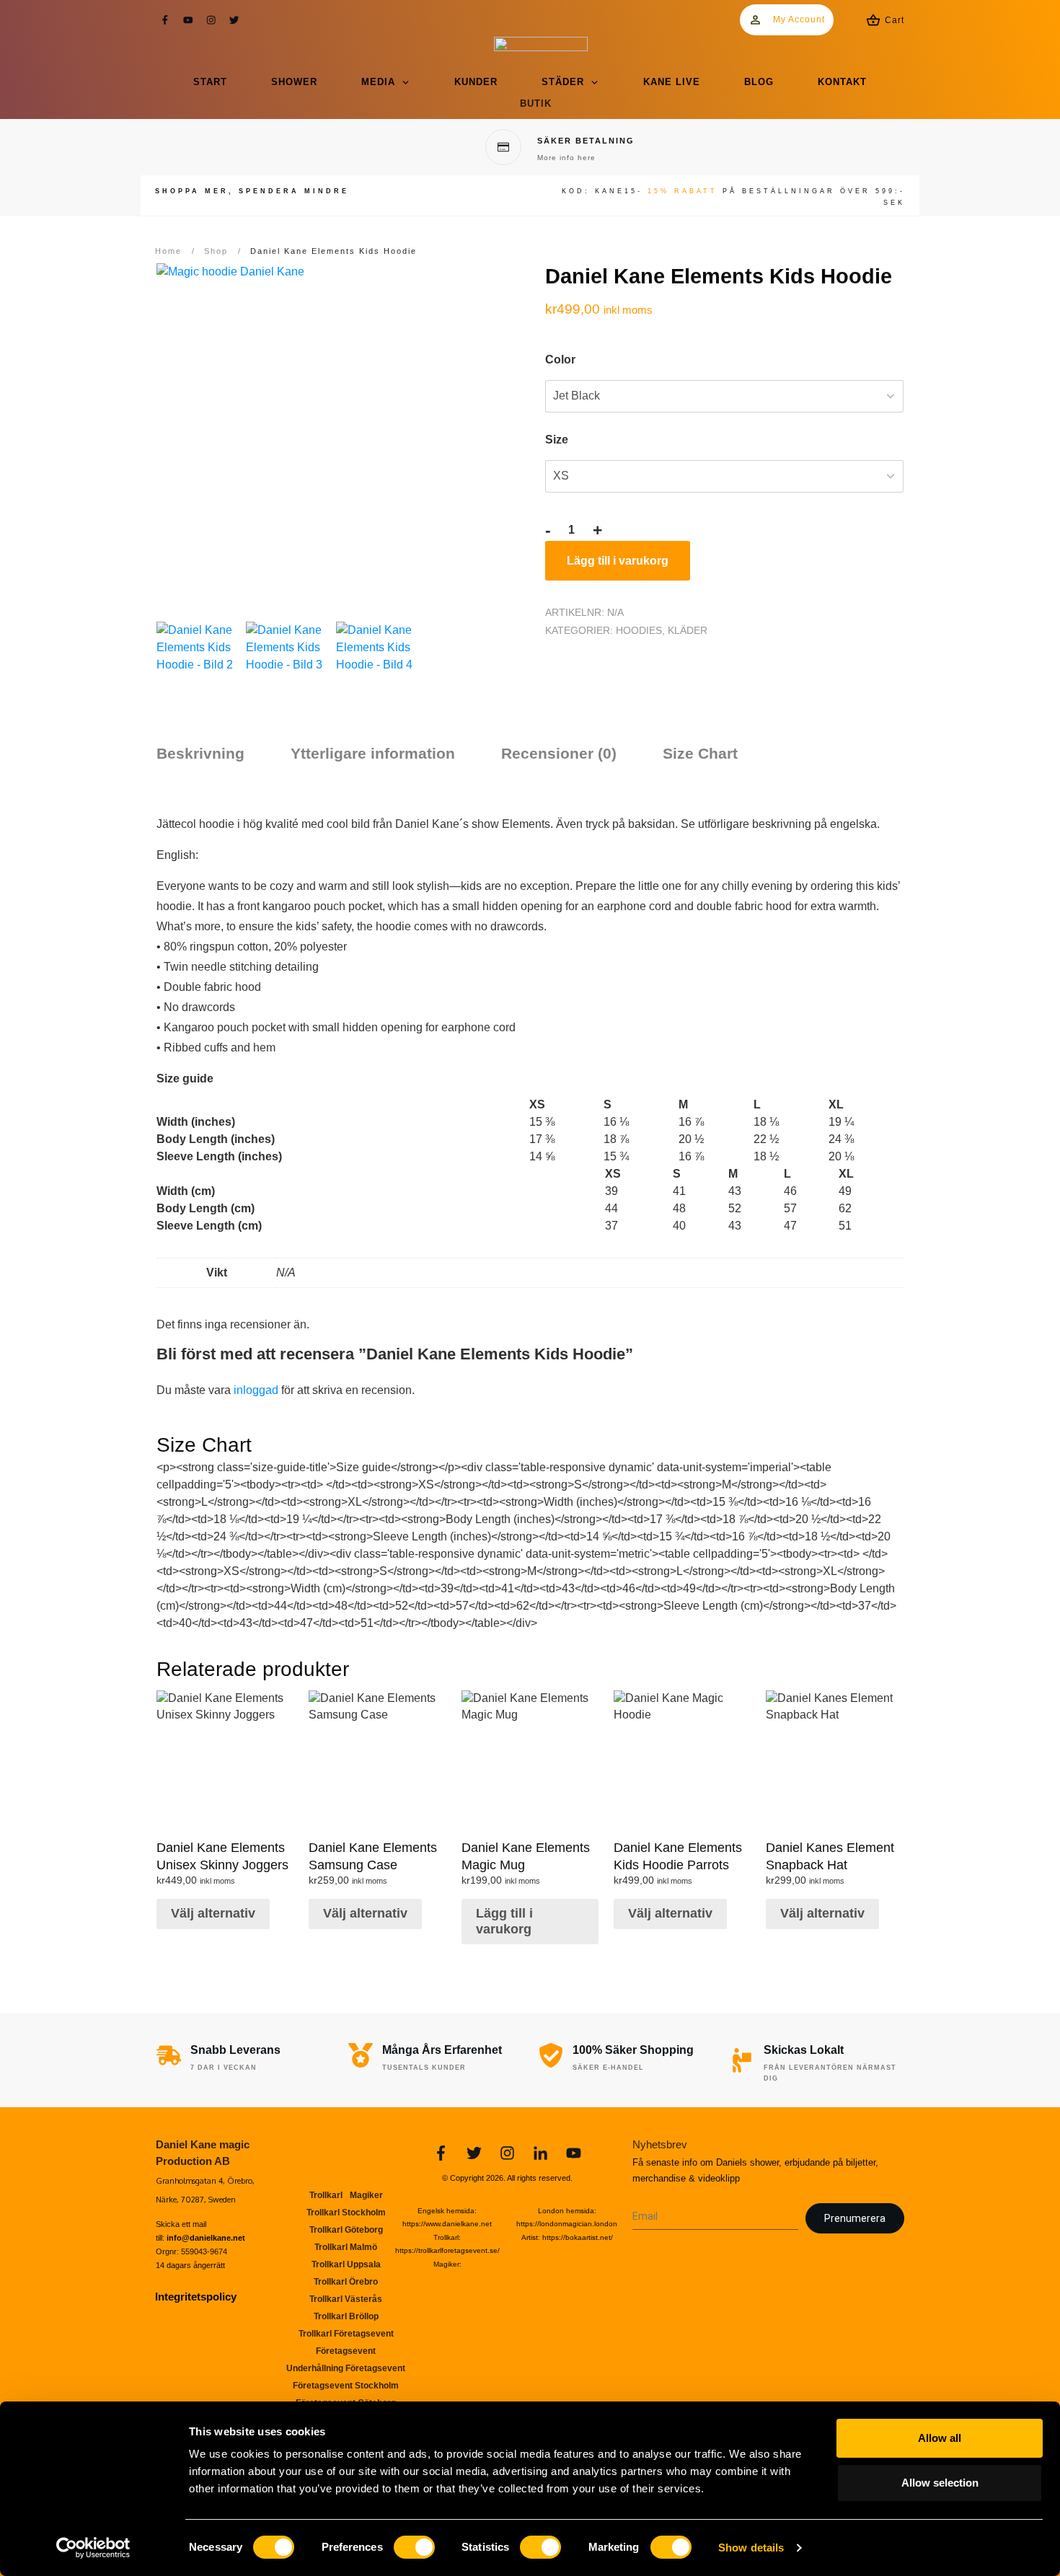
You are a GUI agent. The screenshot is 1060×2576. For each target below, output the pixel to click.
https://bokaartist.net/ (578, 2237)
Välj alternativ (213, 1913)
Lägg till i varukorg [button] (504, 1921)
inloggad (256, 1390)
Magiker (446, 2264)
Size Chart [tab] (700, 753)
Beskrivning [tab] (200, 753)
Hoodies (639, 630)
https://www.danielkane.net (447, 2224)
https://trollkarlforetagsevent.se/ (447, 2250)
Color (560, 360)
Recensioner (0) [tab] (559, 753)
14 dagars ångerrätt (190, 2265)
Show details (751, 2548)
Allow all (940, 2438)
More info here (566, 158)
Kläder (688, 630)
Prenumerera (855, 2218)
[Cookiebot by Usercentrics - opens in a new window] (93, 2548)
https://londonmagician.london (567, 2224)
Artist (530, 2237)
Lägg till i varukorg (618, 561)
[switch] (414, 2547)
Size (557, 440)
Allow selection (940, 2483)
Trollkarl (446, 2237)
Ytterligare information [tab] (373, 753)
